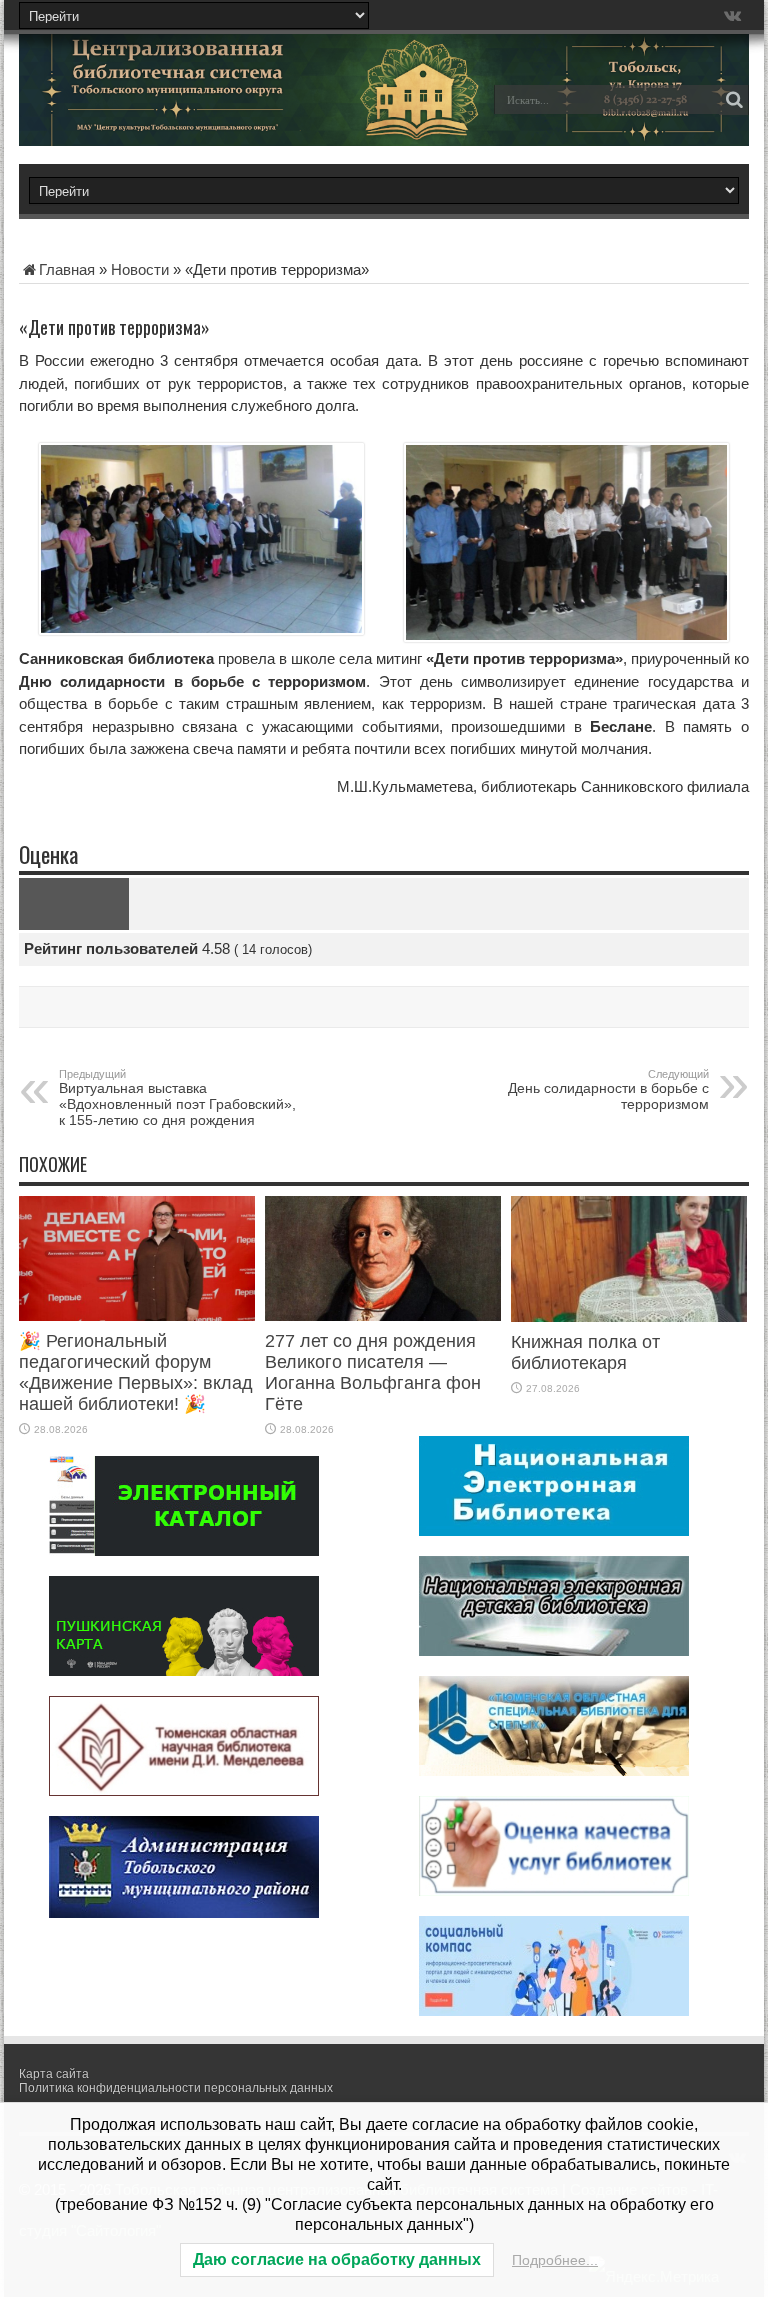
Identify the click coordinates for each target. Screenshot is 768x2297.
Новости (140, 269)
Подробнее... (555, 2260)
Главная (67, 269)
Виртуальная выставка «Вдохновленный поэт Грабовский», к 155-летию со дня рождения (177, 1098)
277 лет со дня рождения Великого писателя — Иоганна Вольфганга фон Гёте (373, 1372)
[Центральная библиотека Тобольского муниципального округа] (159, 114)
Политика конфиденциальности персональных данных (176, 2088)
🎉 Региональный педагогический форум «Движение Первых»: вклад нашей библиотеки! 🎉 (136, 1372)
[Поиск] (734, 100)
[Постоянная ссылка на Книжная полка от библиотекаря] (629, 1316)
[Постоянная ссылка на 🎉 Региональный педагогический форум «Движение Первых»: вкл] (137, 1315)
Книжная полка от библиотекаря (585, 1352)
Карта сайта (54, 2074)
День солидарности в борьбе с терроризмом (608, 1090)
